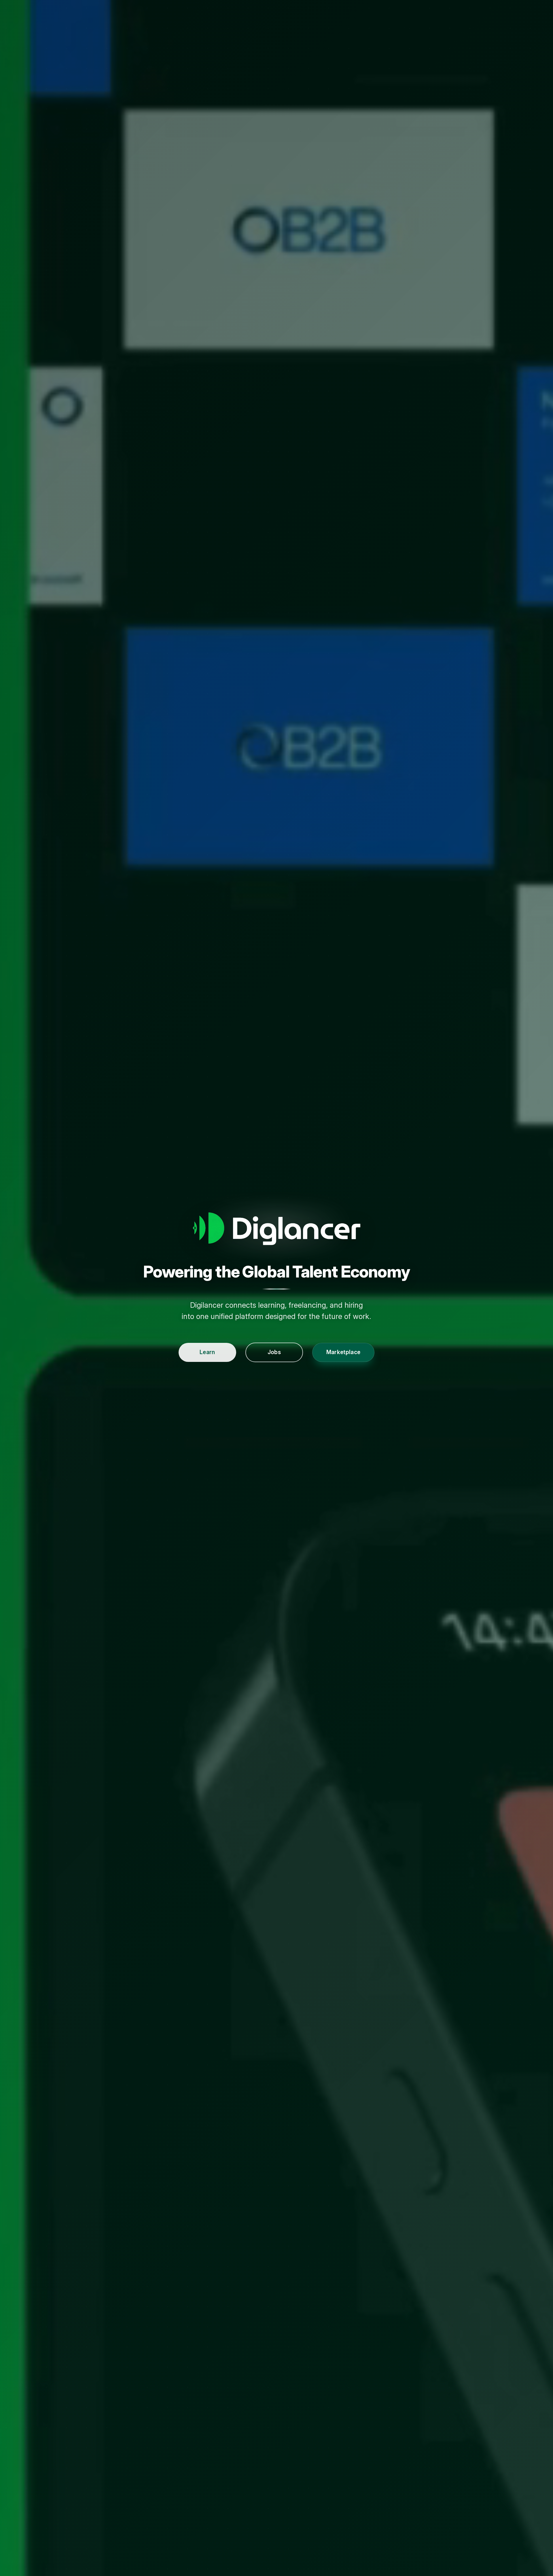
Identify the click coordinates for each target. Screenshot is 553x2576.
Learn (207, 1352)
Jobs (274, 1352)
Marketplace (343, 1352)
